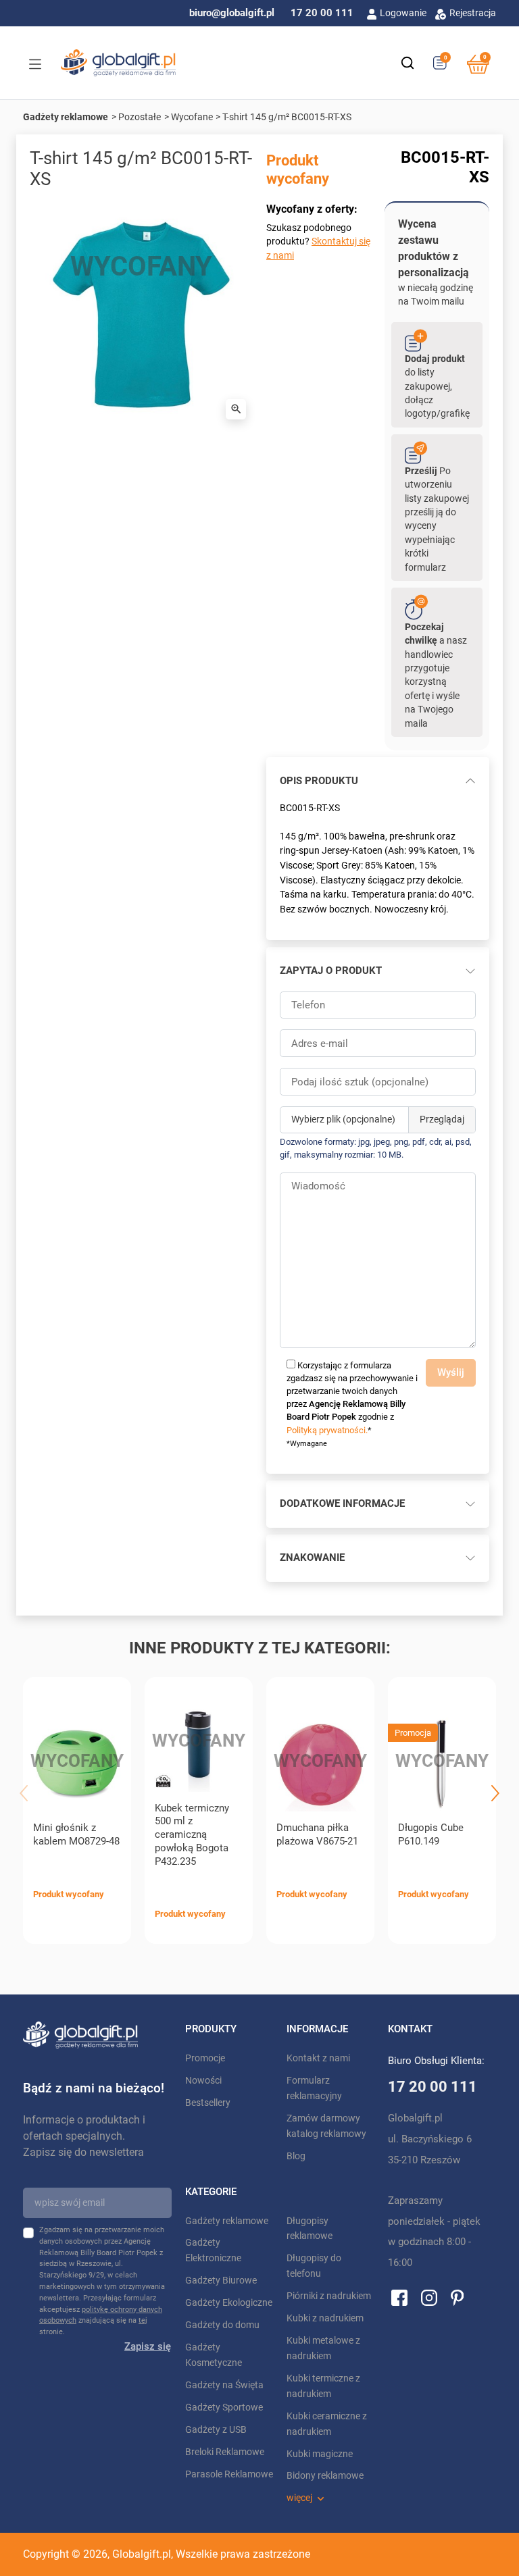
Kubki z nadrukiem (325, 2318)
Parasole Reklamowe (229, 2474)
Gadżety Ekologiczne (229, 2303)
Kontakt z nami (318, 2058)
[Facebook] (399, 2297)
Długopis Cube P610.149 (431, 1834)
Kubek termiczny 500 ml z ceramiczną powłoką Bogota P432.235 (192, 1835)
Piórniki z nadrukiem (329, 2296)
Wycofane (192, 117)
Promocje (205, 2058)
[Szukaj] (407, 63)
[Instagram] (429, 2297)
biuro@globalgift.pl (232, 13)
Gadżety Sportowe (224, 2407)
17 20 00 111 (322, 13)
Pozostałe (140, 117)
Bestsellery (208, 2103)
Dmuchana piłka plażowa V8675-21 (317, 1834)
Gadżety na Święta (224, 2385)
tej (143, 2320)
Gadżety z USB (216, 2430)
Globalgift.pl (142, 2554)
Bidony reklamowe (325, 2476)
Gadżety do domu (222, 2325)
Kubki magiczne (320, 2454)
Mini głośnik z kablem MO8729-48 (76, 1834)
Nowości (203, 2081)
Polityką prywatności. (327, 1430)
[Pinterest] (457, 2297)
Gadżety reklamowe (66, 117)
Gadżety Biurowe (221, 2281)
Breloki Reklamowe (225, 2452)
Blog (296, 2156)
